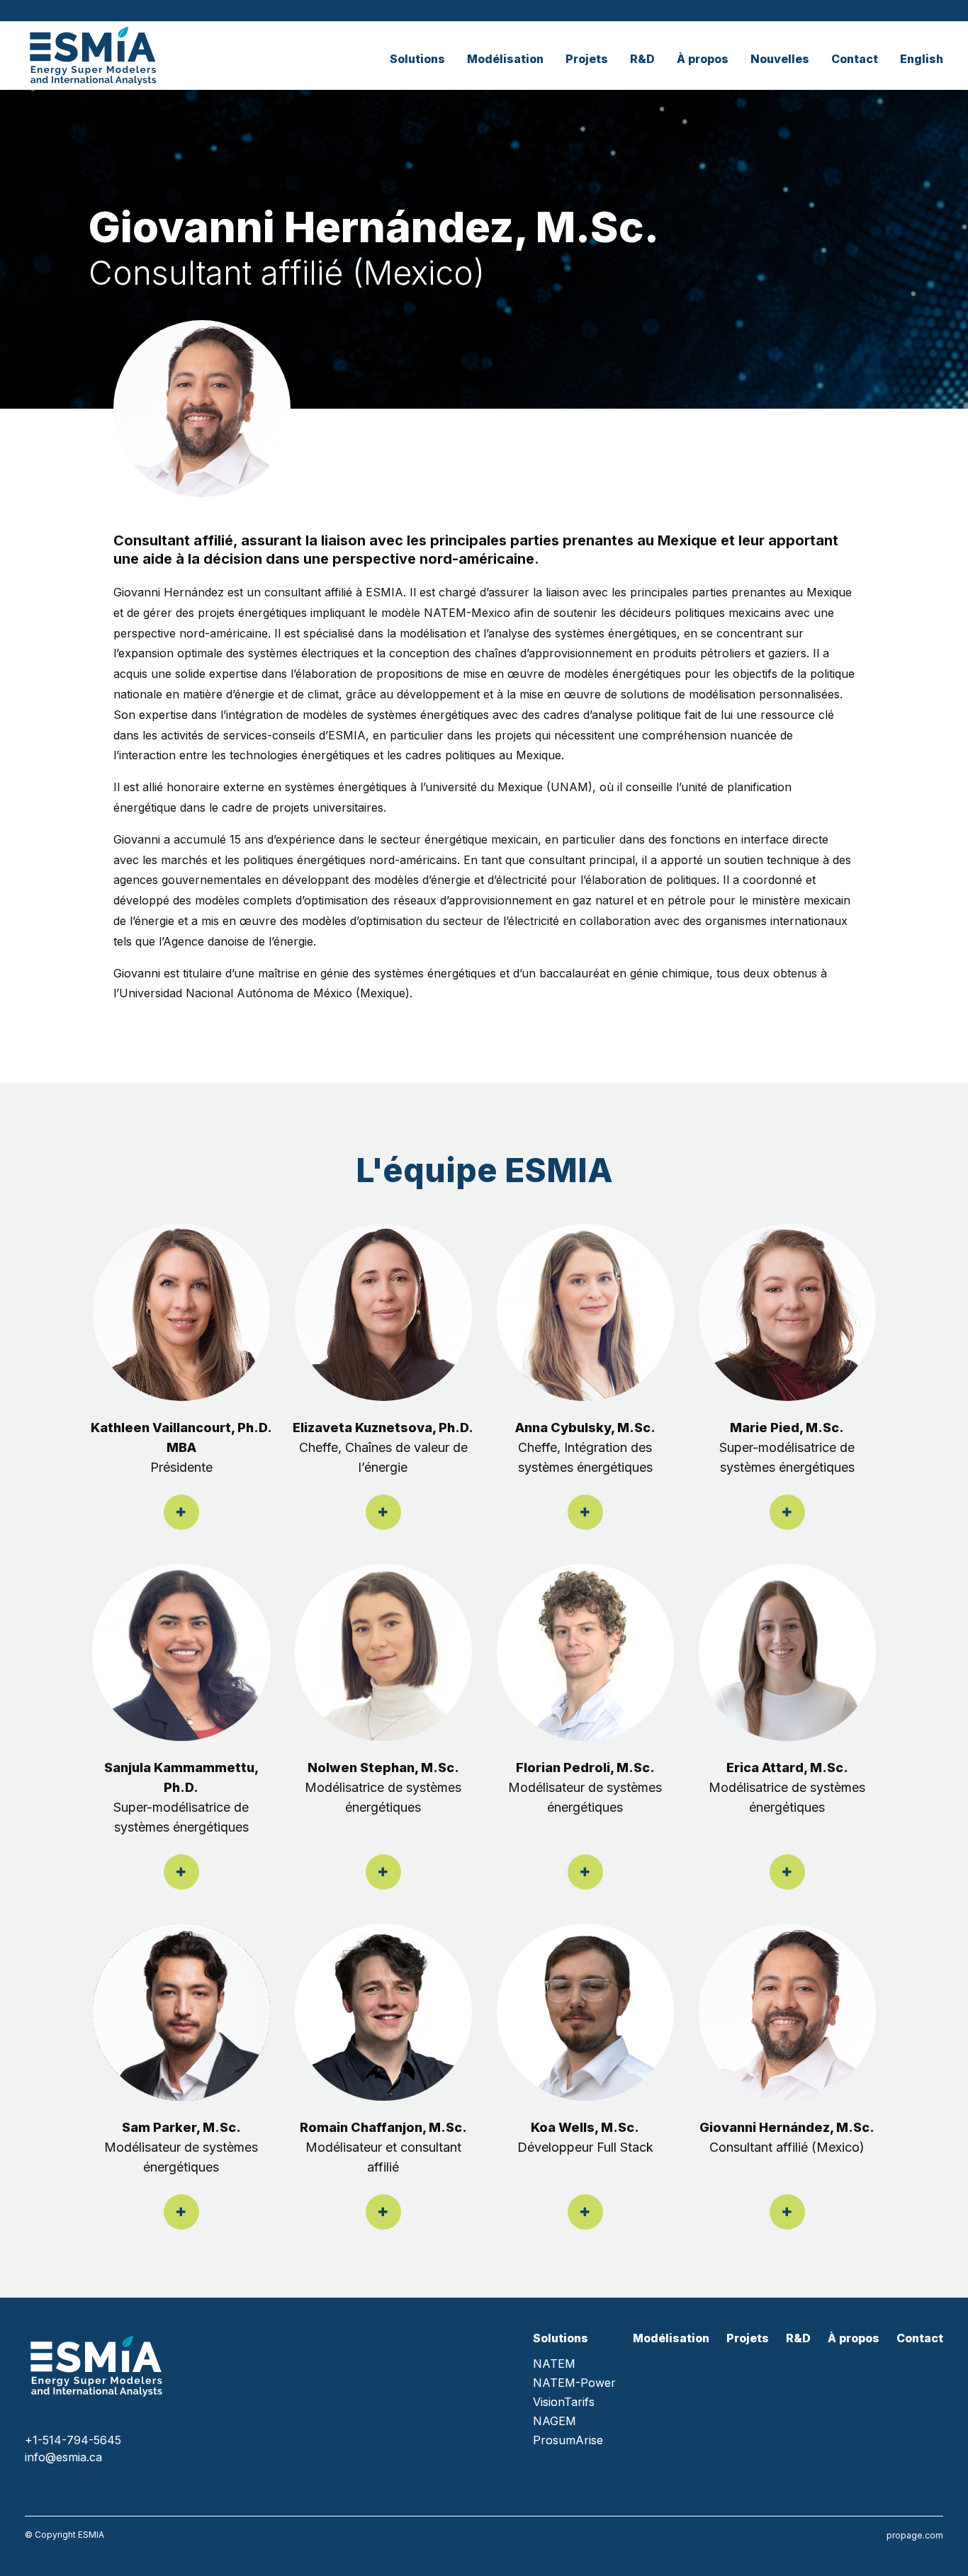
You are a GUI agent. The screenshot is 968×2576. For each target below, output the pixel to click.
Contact (855, 59)
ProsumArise (568, 2440)
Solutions (417, 59)
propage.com (915, 2535)
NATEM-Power (574, 2383)
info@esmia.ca (63, 2457)
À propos (703, 59)
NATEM (554, 2364)
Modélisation (505, 59)
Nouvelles (780, 59)
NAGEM (555, 2421)
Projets (587, 59)
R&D (642, 59)
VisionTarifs (564, 2402)
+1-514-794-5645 (73, 2440)
